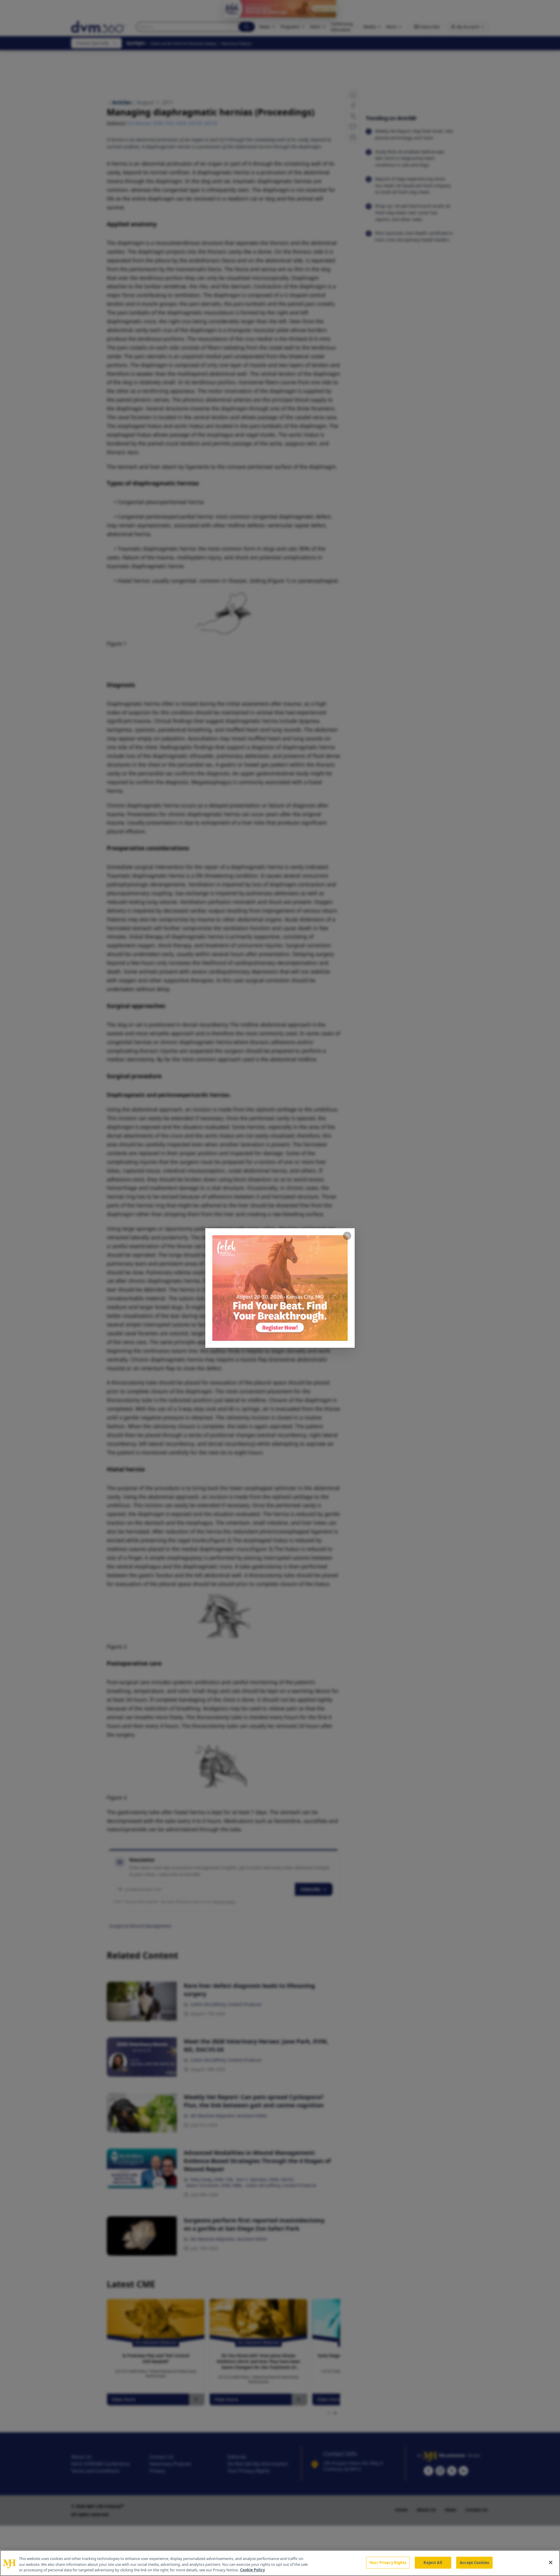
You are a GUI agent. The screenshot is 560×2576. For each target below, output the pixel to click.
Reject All (433, 2562)
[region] (280, 2563)
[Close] (551, 2562)
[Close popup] (347, 1236)
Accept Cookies (474, 2562)
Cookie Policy (252, 2570)
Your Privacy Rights (388, 2562)
